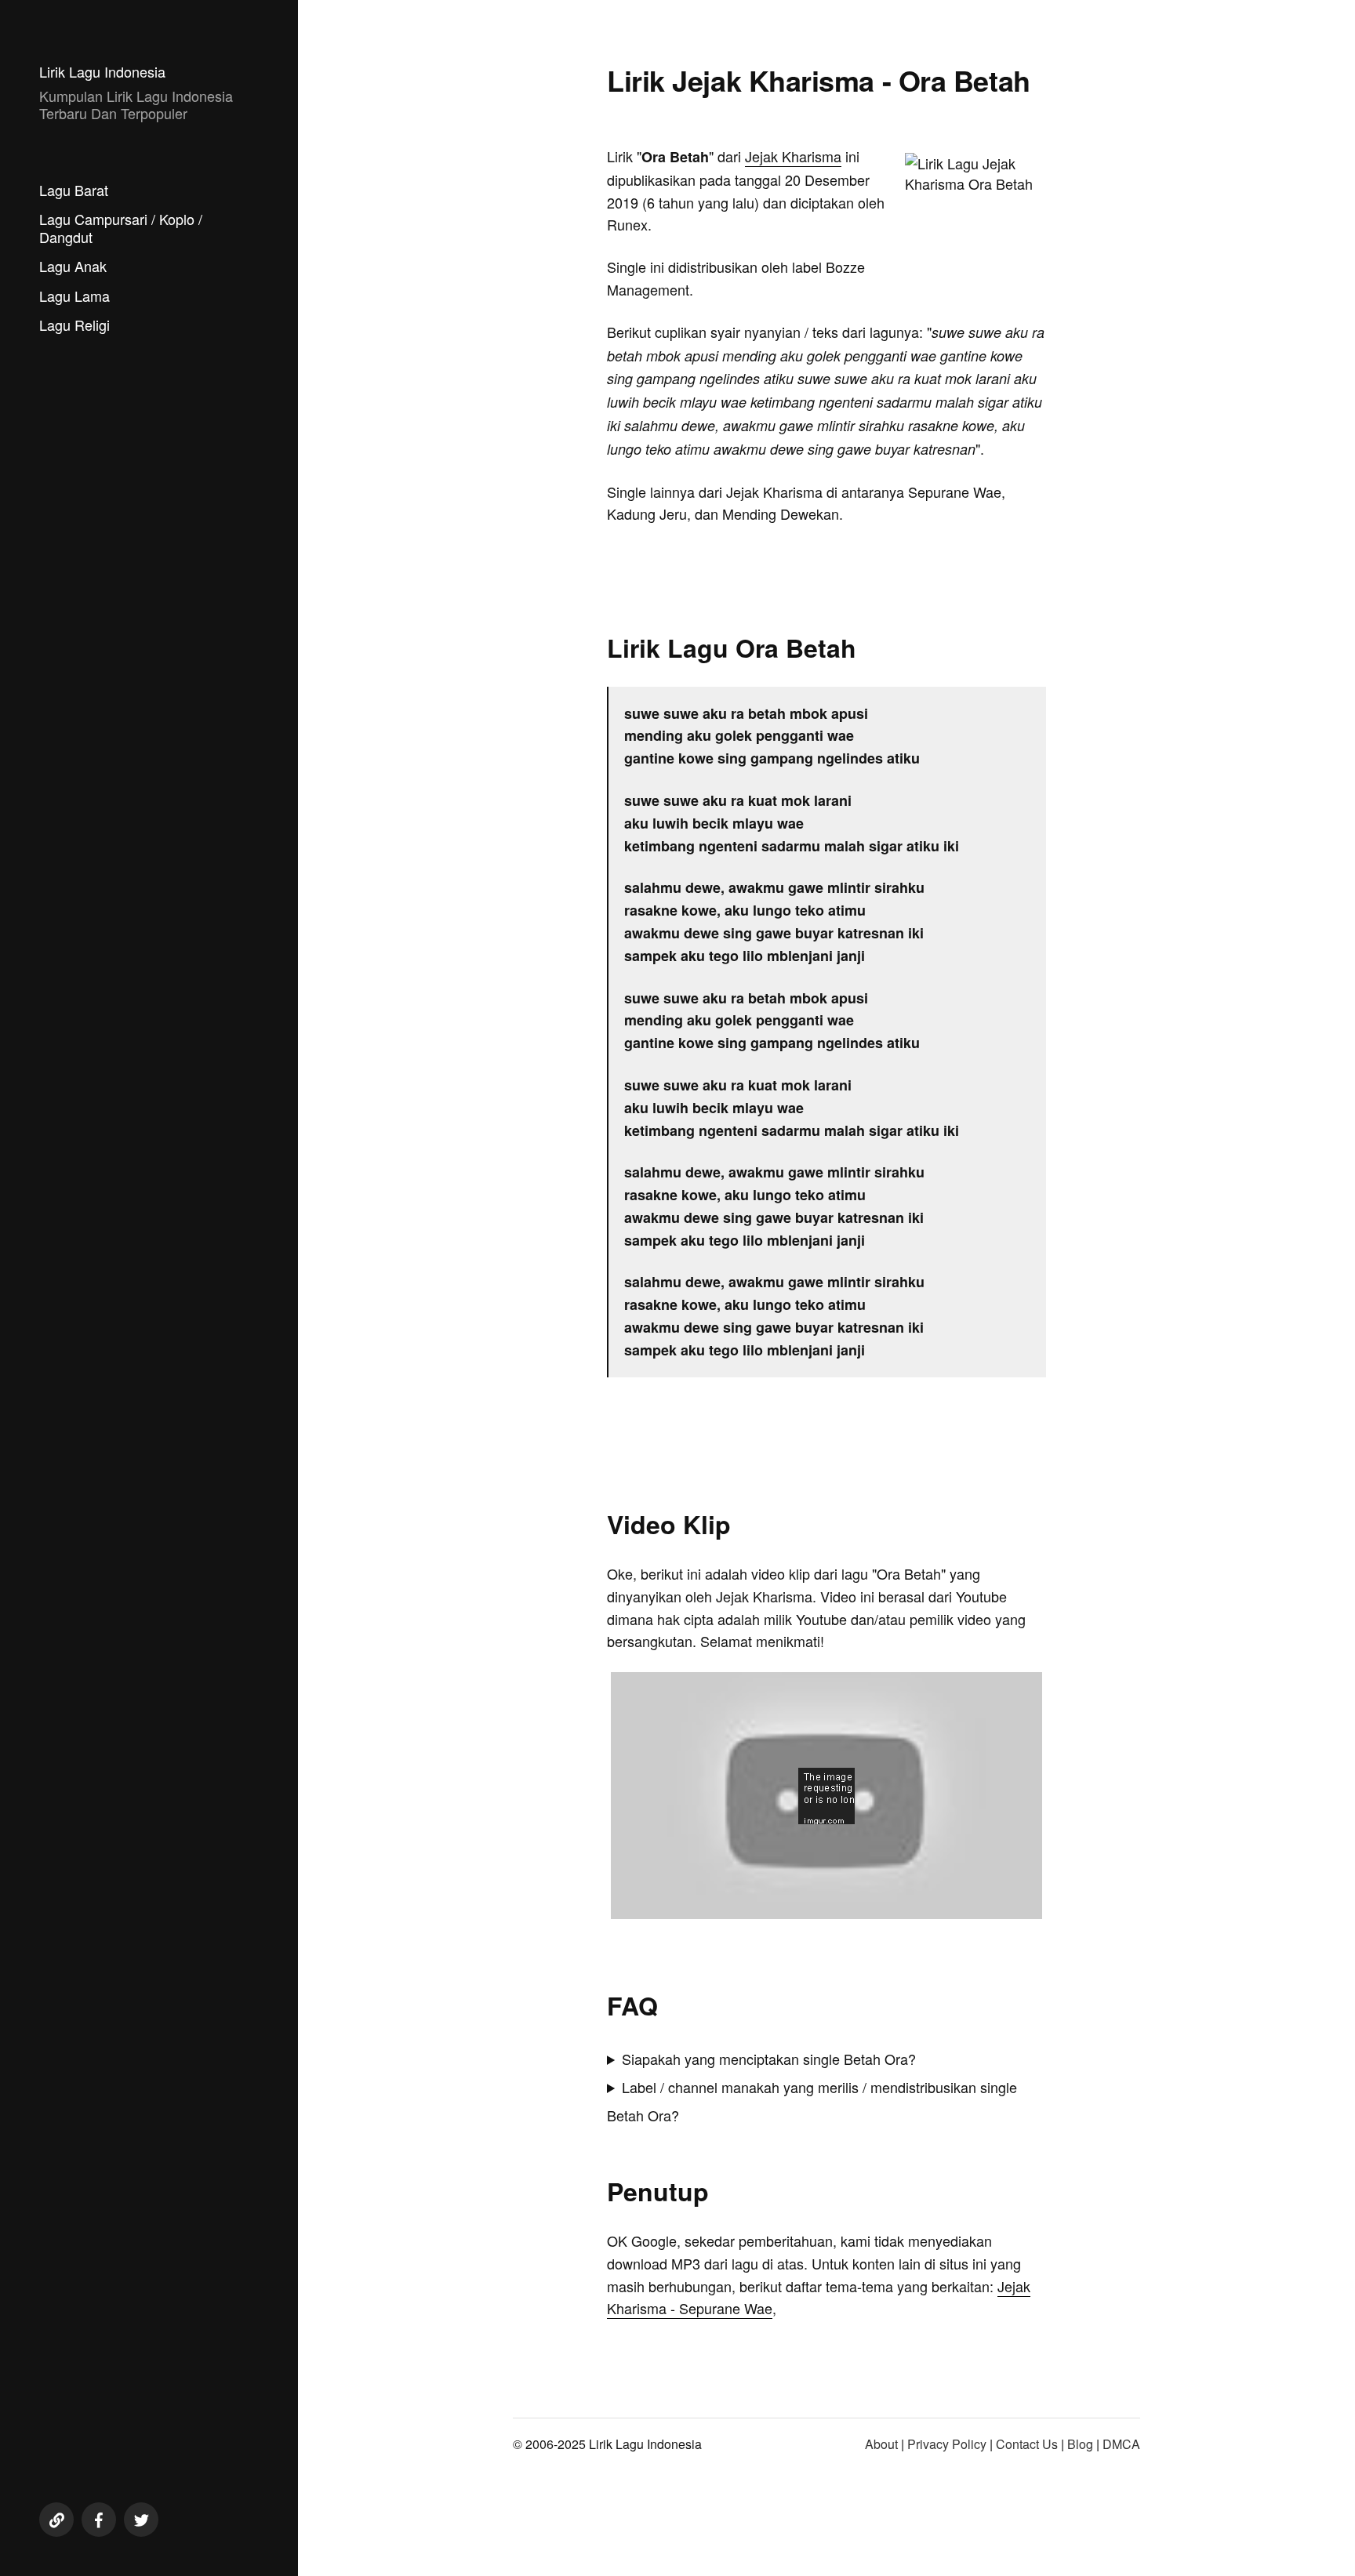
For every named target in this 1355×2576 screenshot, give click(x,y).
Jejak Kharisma (793, 156)
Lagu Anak (73, 266)
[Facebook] (99, 2520)
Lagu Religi (74, 325)
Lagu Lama (74, 296)
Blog (1080, 2444)
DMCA (1121, 2444)
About (881, 2444)
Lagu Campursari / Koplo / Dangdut (121, 228)
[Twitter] (141, 2520)
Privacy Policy (947, 2444)
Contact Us (1027, 2444)
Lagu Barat (74, 190)
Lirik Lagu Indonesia (102, 71)
